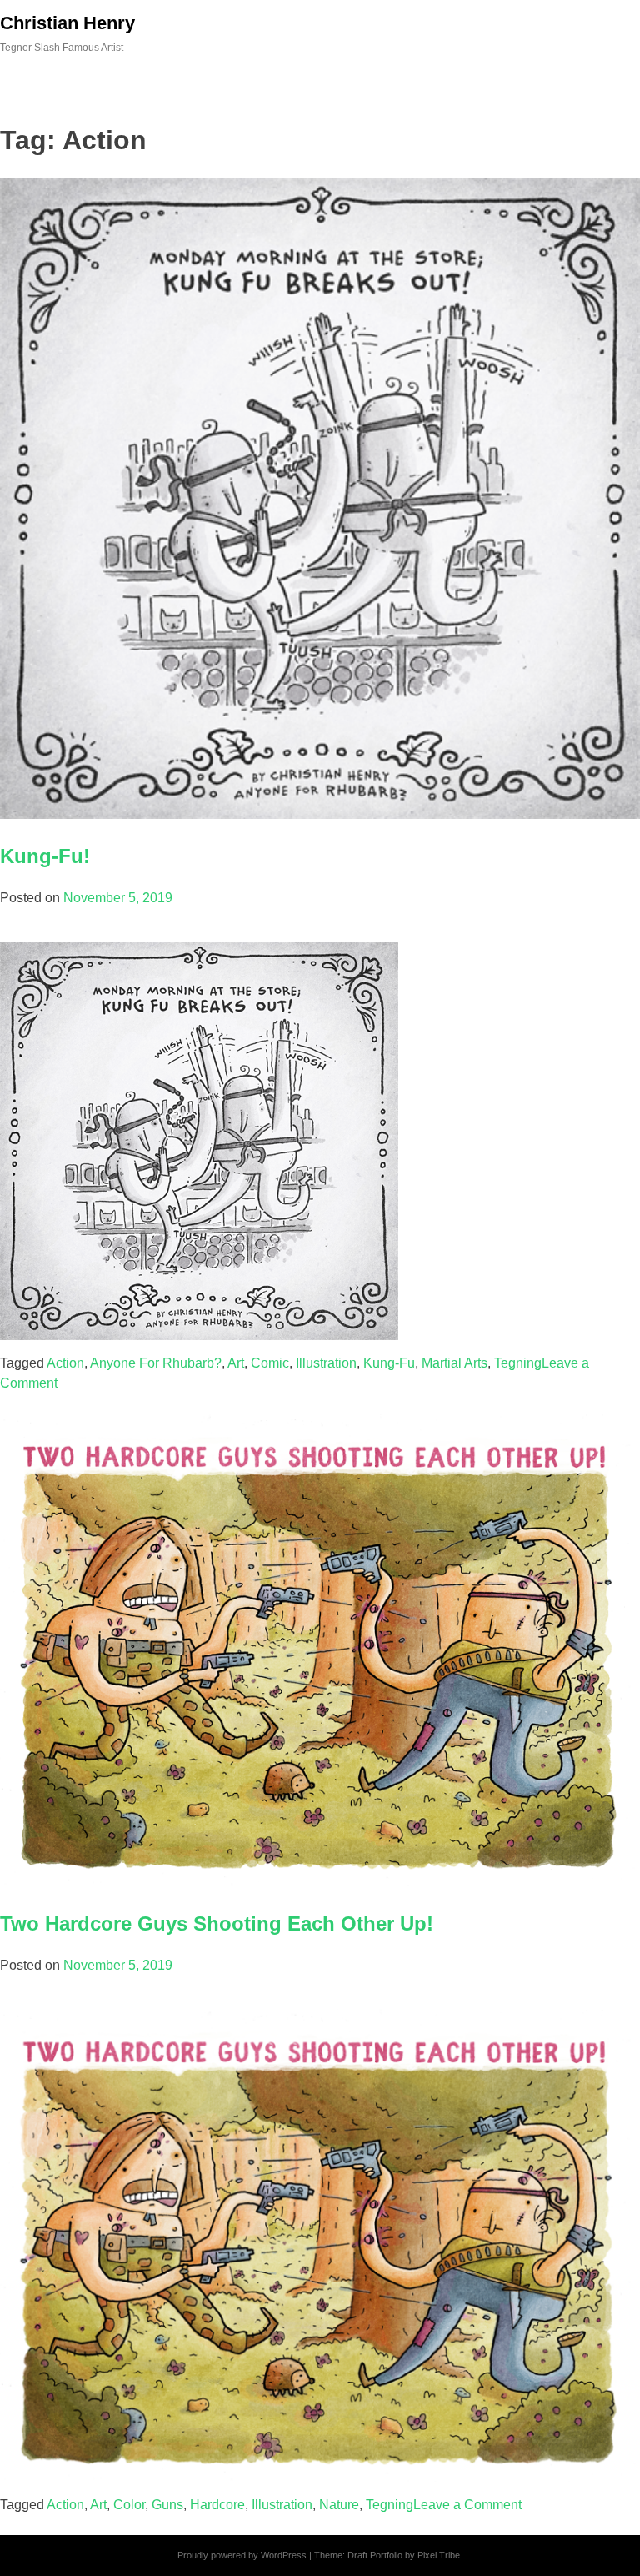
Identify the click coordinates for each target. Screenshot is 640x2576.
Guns (167, 2505)
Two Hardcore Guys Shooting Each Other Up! (217, 1923)
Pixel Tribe (439, 2555)
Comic (270, 1363)
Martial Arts (455, 1363)
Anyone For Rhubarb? (156, 1363)
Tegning (518, 1363)
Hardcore (217, 2505)
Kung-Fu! (45, 856)
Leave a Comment (467, 2505)
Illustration (326, 1363)
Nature (339, 2505)
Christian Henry (67, 23)
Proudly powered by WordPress (242, 2555)
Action (65, 1363)
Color (129, 2505)
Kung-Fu (389, 1363)
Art (236, 1363)
